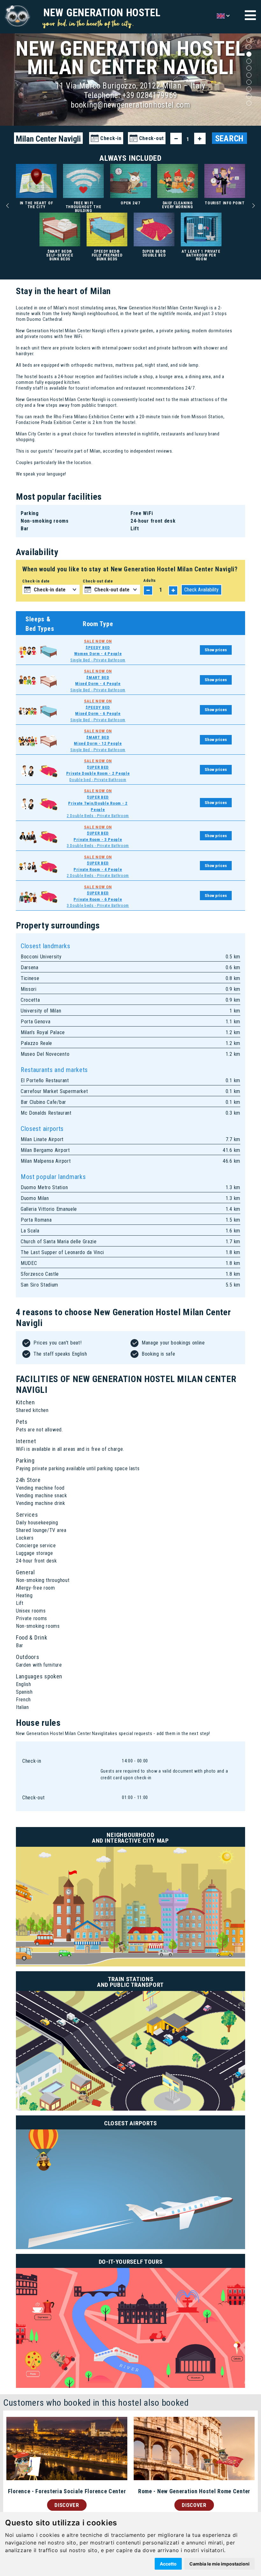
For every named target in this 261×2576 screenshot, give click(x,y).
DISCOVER (67, 2505)
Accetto (168, 2564)
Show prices (216, 650)
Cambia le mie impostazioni (219, 2564)
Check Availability (201, 590)
